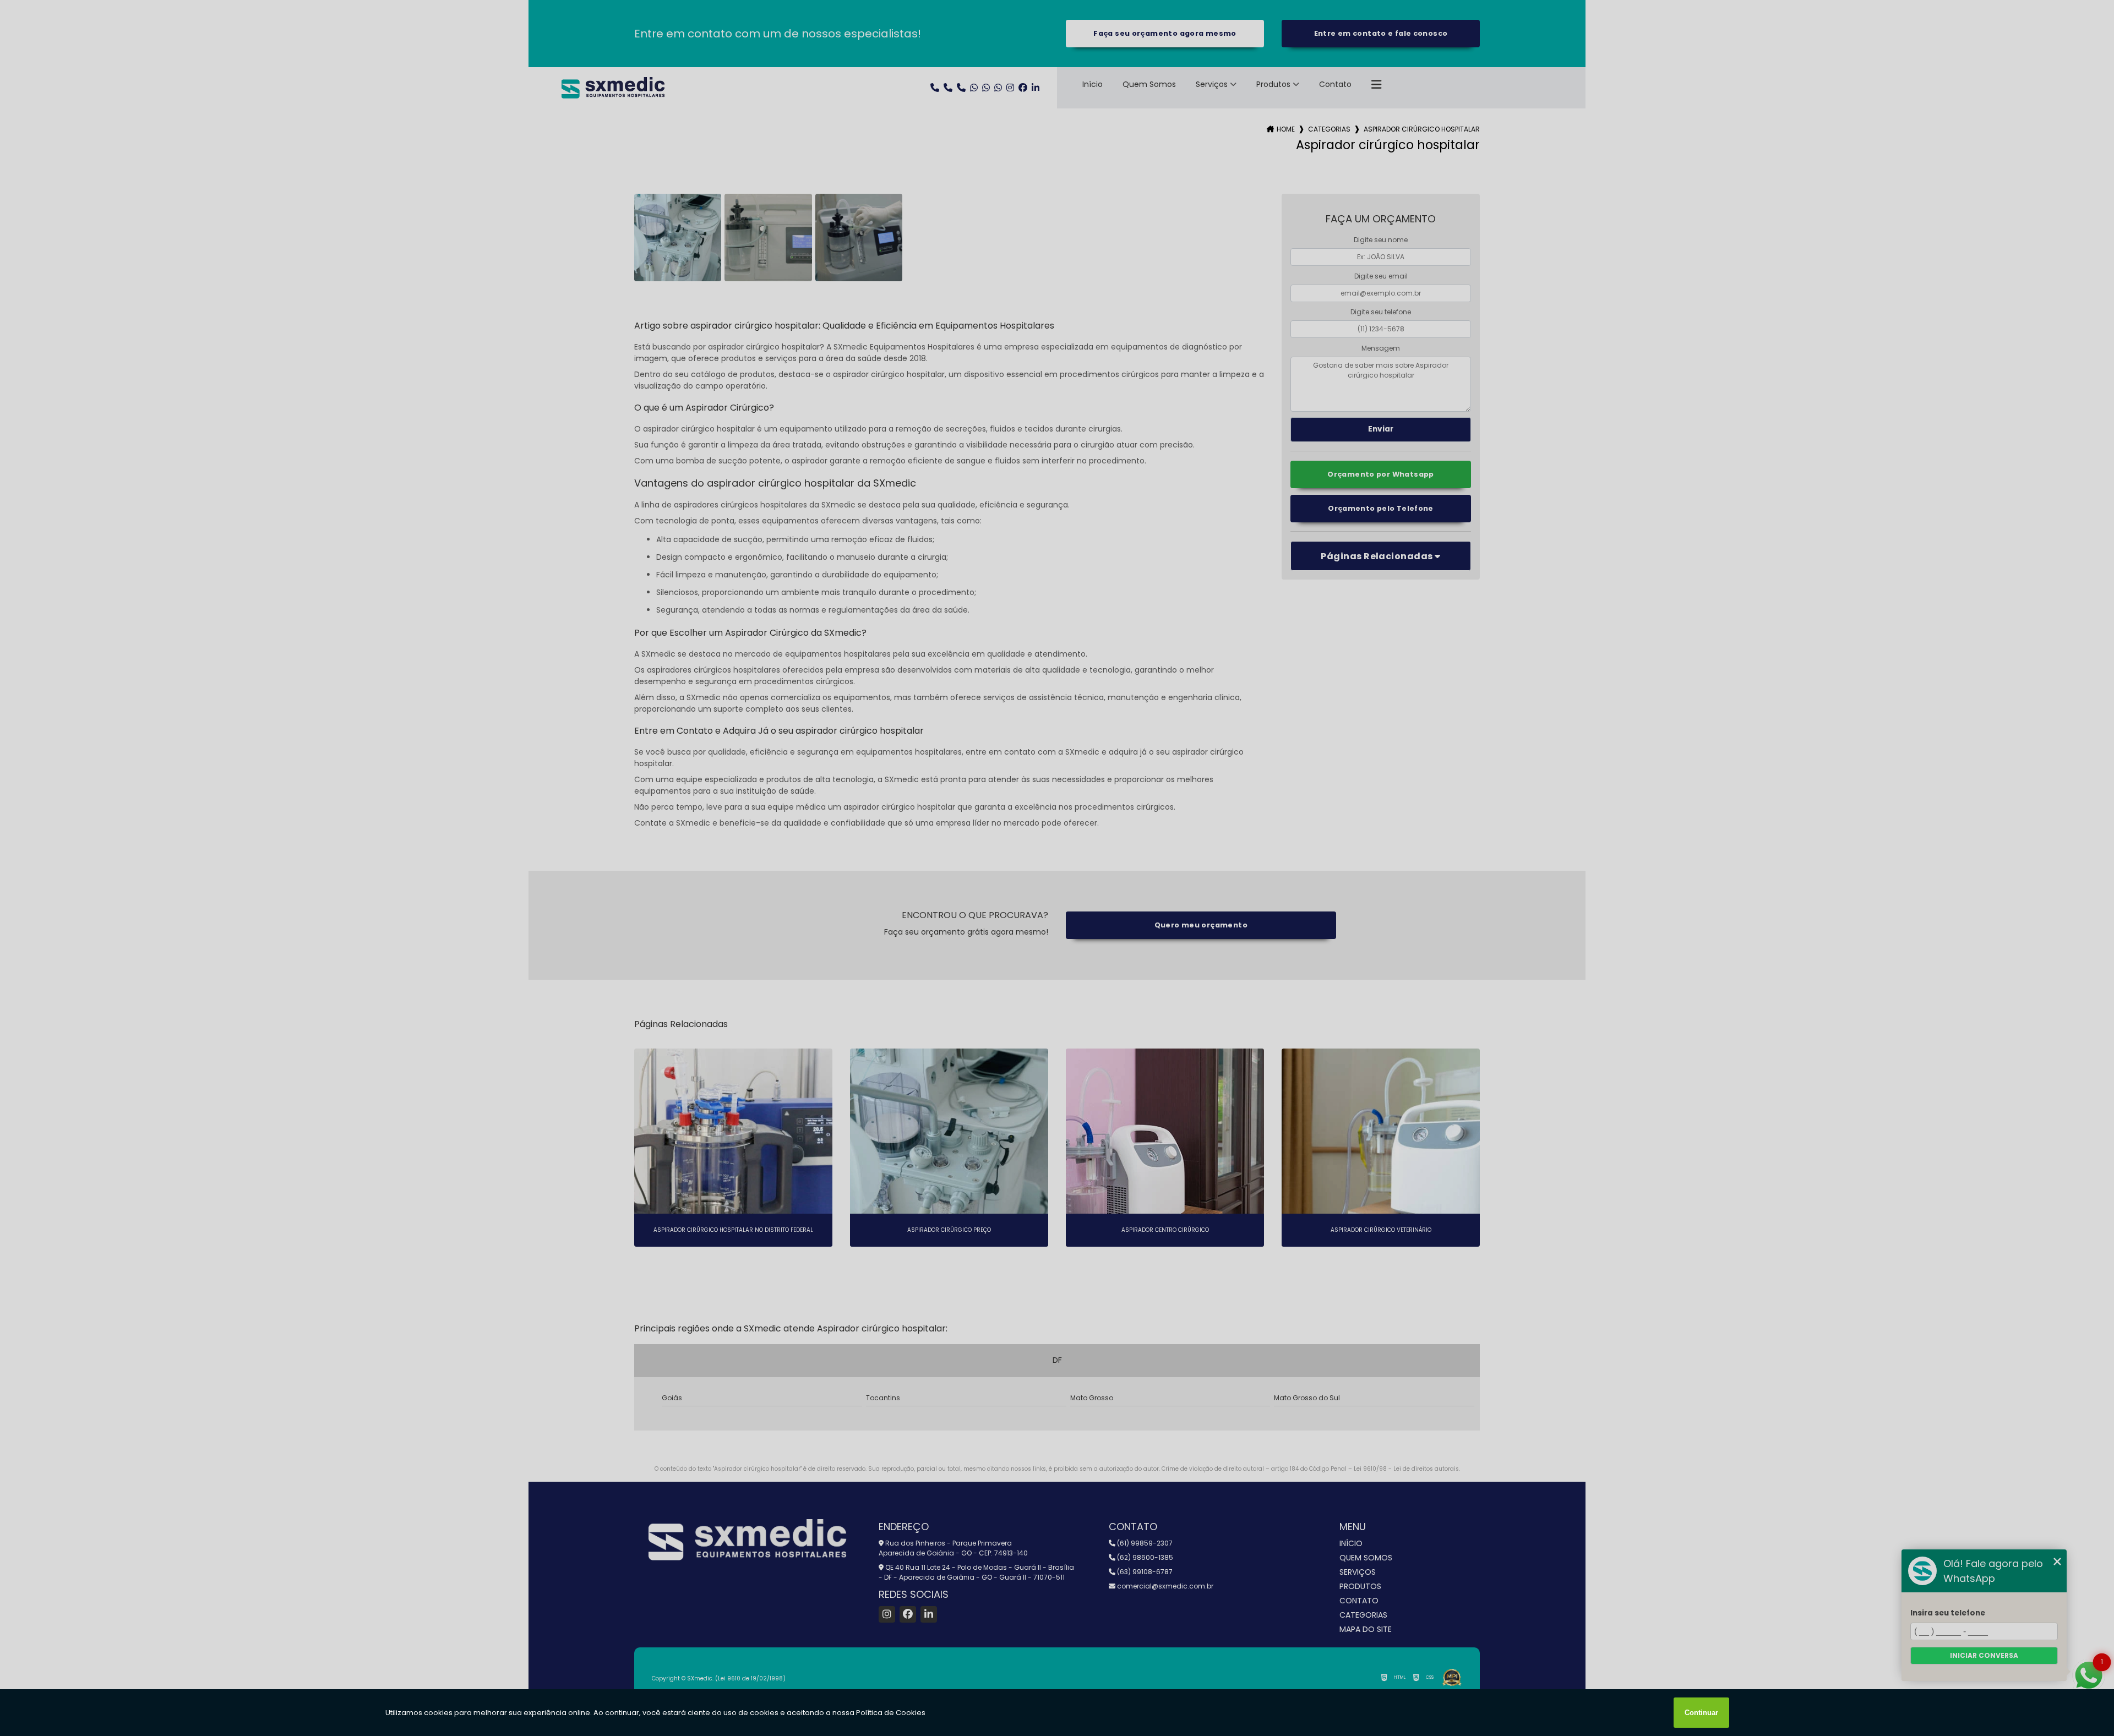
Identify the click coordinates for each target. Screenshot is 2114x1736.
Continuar (1701, 1713)
